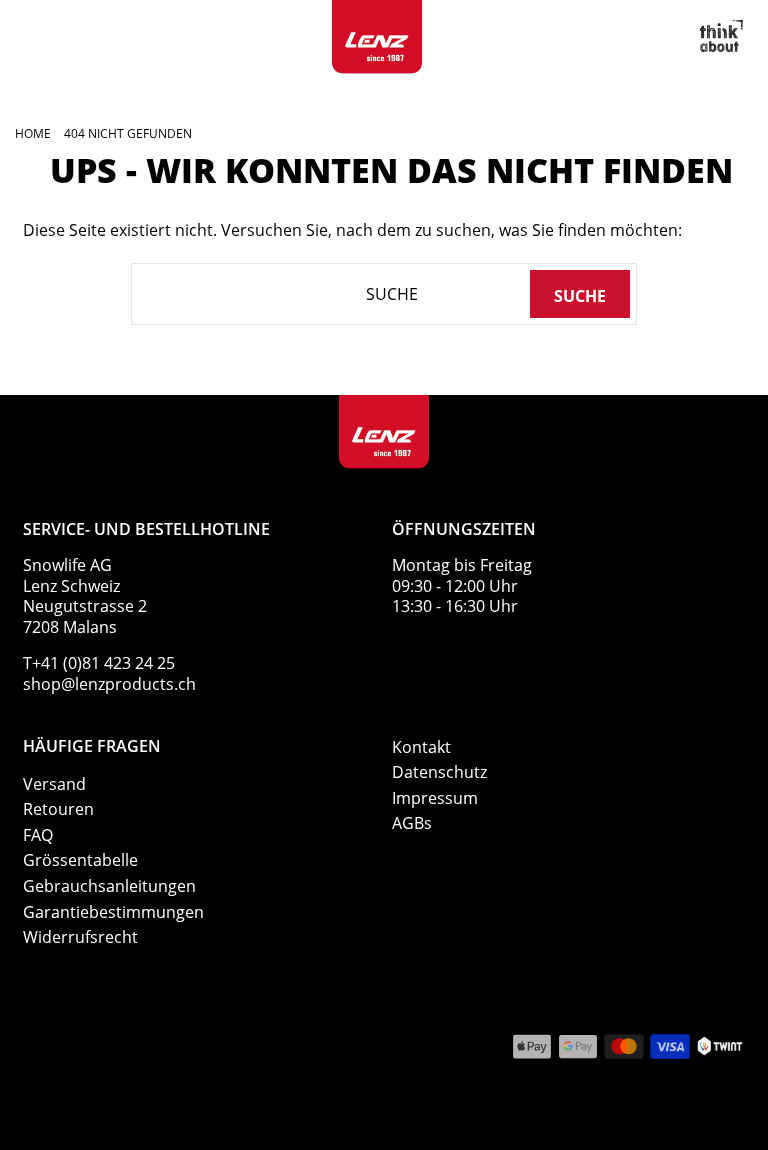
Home (33, 133)
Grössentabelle (80, 860)
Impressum (435, 798)
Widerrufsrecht (80, 937)
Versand (54, 784)
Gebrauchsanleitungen (109, 886)
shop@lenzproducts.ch (109, 684)
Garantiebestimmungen (113, 912)
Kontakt (421, 747)
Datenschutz (439, 772)
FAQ (38, 835)
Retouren (58, 809)
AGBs (412, 823)
